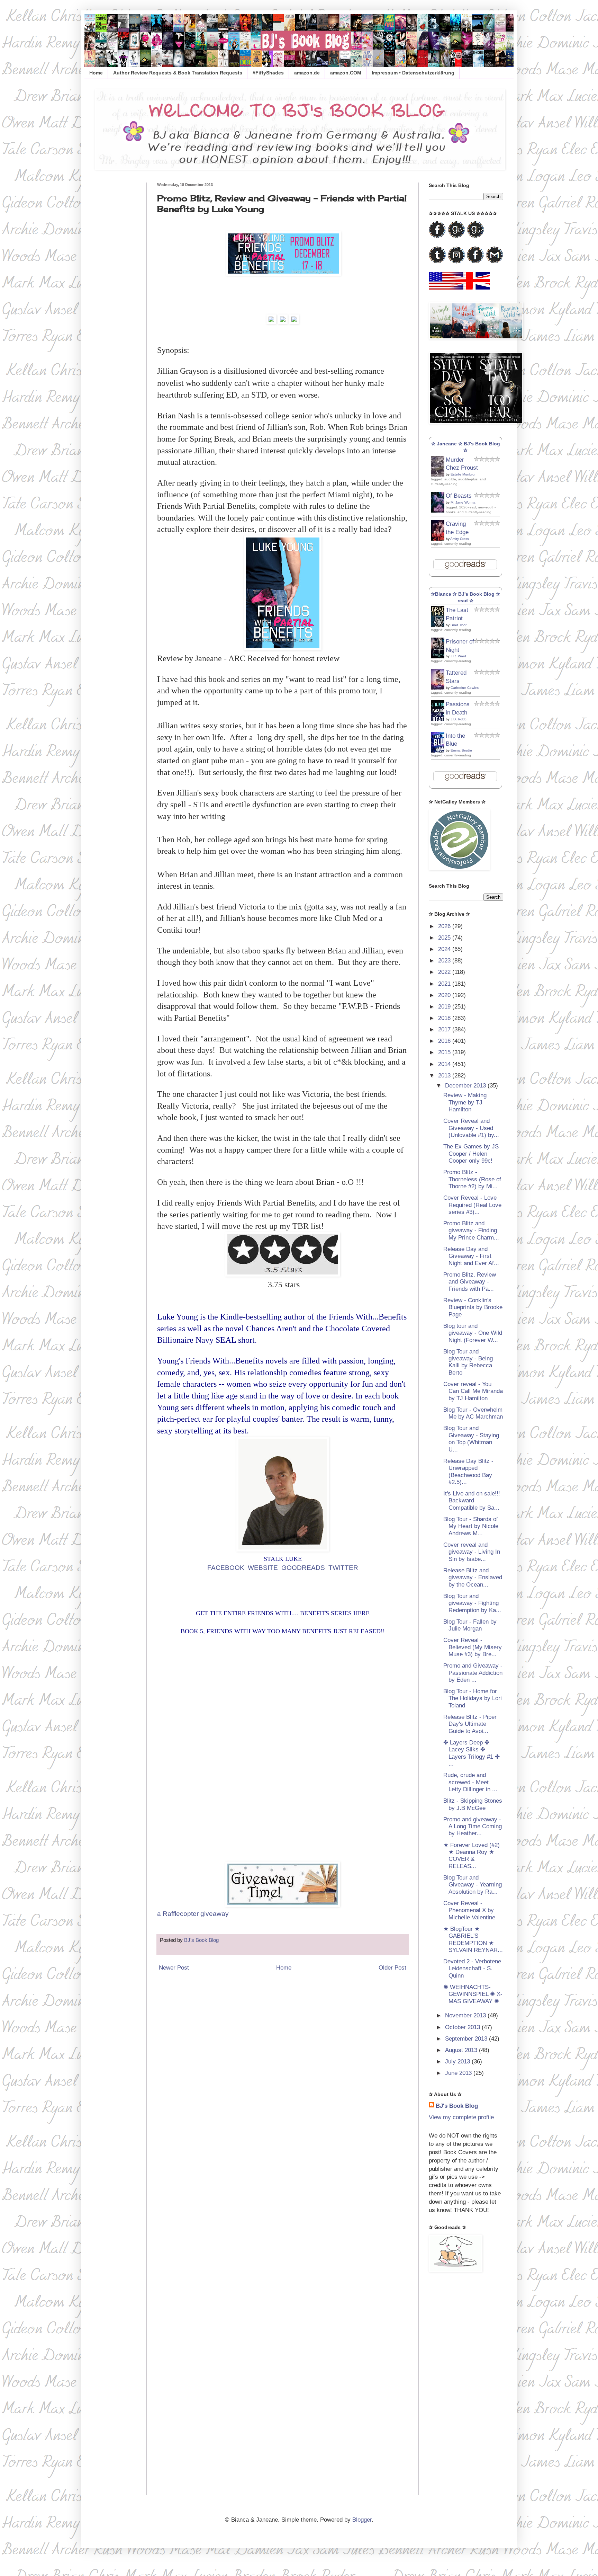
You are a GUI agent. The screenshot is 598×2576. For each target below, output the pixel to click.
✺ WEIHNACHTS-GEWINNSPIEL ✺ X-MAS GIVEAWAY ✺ (473, 1994)
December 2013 (466, 1086)
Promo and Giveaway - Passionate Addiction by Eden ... (473, 1673)
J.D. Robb (459, 719)
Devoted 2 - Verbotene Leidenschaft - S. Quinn (472, 1969)
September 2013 (467, 2039)
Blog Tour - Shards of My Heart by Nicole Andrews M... (471, 1526)
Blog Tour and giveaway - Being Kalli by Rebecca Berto (468, 1362)
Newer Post (174, 1968)
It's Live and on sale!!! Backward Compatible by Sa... (472, 1501)
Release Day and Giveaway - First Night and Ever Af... (471, 1256)
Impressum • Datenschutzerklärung (413, 73)
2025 (445, 938)
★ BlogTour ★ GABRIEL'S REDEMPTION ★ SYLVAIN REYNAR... (473, 1939)
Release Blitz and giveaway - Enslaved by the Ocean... (473, 1578)
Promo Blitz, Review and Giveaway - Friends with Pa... (470, 1282)
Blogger (362, 2520)
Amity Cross (460, 539)
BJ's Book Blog (457, 2106)
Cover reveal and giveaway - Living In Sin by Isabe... (472, 1552)
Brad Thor (459, 625)
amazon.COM (346, 73)
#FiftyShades (268, 73)
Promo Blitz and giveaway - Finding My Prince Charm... (471, 1231)
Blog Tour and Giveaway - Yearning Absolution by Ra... (473, 1885)
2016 (445, 1041)
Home (96, 73)
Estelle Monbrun (464, 474)
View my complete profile (461, 2117)
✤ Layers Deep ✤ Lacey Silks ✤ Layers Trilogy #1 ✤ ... (472, 1753)
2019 (445, 1007)
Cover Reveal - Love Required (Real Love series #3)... (472, 1205)
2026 (445, 926)
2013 (445, 1076)
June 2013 (459, 2073)
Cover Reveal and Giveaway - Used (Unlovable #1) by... (471, 1128)
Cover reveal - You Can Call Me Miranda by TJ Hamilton (473, 1391)
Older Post (392, 1968)
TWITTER (343, 1568)
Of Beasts (459, 496)
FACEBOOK (226, 1568)
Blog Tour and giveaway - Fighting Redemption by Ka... (472, 1603)
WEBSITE (263, 1568)
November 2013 (466, 2015)
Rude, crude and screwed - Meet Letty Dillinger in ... (470, 1782)
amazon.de (307, 73)
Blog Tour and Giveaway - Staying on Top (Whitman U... (471, 1439)
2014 (445, 1064)
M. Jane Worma (463, 502)
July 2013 (458, 2062)
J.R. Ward (458, 656)
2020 (445, 995)
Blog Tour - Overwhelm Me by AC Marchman (473, 1413)
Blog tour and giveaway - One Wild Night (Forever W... (473, 1333)
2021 (445, 984)
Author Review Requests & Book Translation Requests (178, 73)
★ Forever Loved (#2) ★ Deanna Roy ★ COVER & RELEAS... (472, 1856)
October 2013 (463, 2027)
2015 (445, 1052)
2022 (445, 972)
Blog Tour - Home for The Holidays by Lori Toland (473, 1698)
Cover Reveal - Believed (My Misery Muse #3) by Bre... (473, 1647)
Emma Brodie (461, 750)
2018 (445, 1018)
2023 (445, 961)
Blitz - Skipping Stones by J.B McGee (473, 1804)
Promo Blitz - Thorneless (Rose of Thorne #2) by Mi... (472, 1179)
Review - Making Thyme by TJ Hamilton (465, 1102)
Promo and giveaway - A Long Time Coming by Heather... (473, 1827)
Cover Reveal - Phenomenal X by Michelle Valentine (469, 1910)
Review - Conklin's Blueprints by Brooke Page (473, 1307)
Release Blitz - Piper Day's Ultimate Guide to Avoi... (470, 1724)
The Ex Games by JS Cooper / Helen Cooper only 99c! (471, 1154)
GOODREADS (303, 1568)
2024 (445, 949)
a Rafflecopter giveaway (193, 1914)
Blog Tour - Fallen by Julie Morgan (470, 1625)
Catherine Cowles (465, 688)
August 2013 (462, 2050)
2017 (445, 1029)
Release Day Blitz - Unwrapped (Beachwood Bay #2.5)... (468, 1472)
